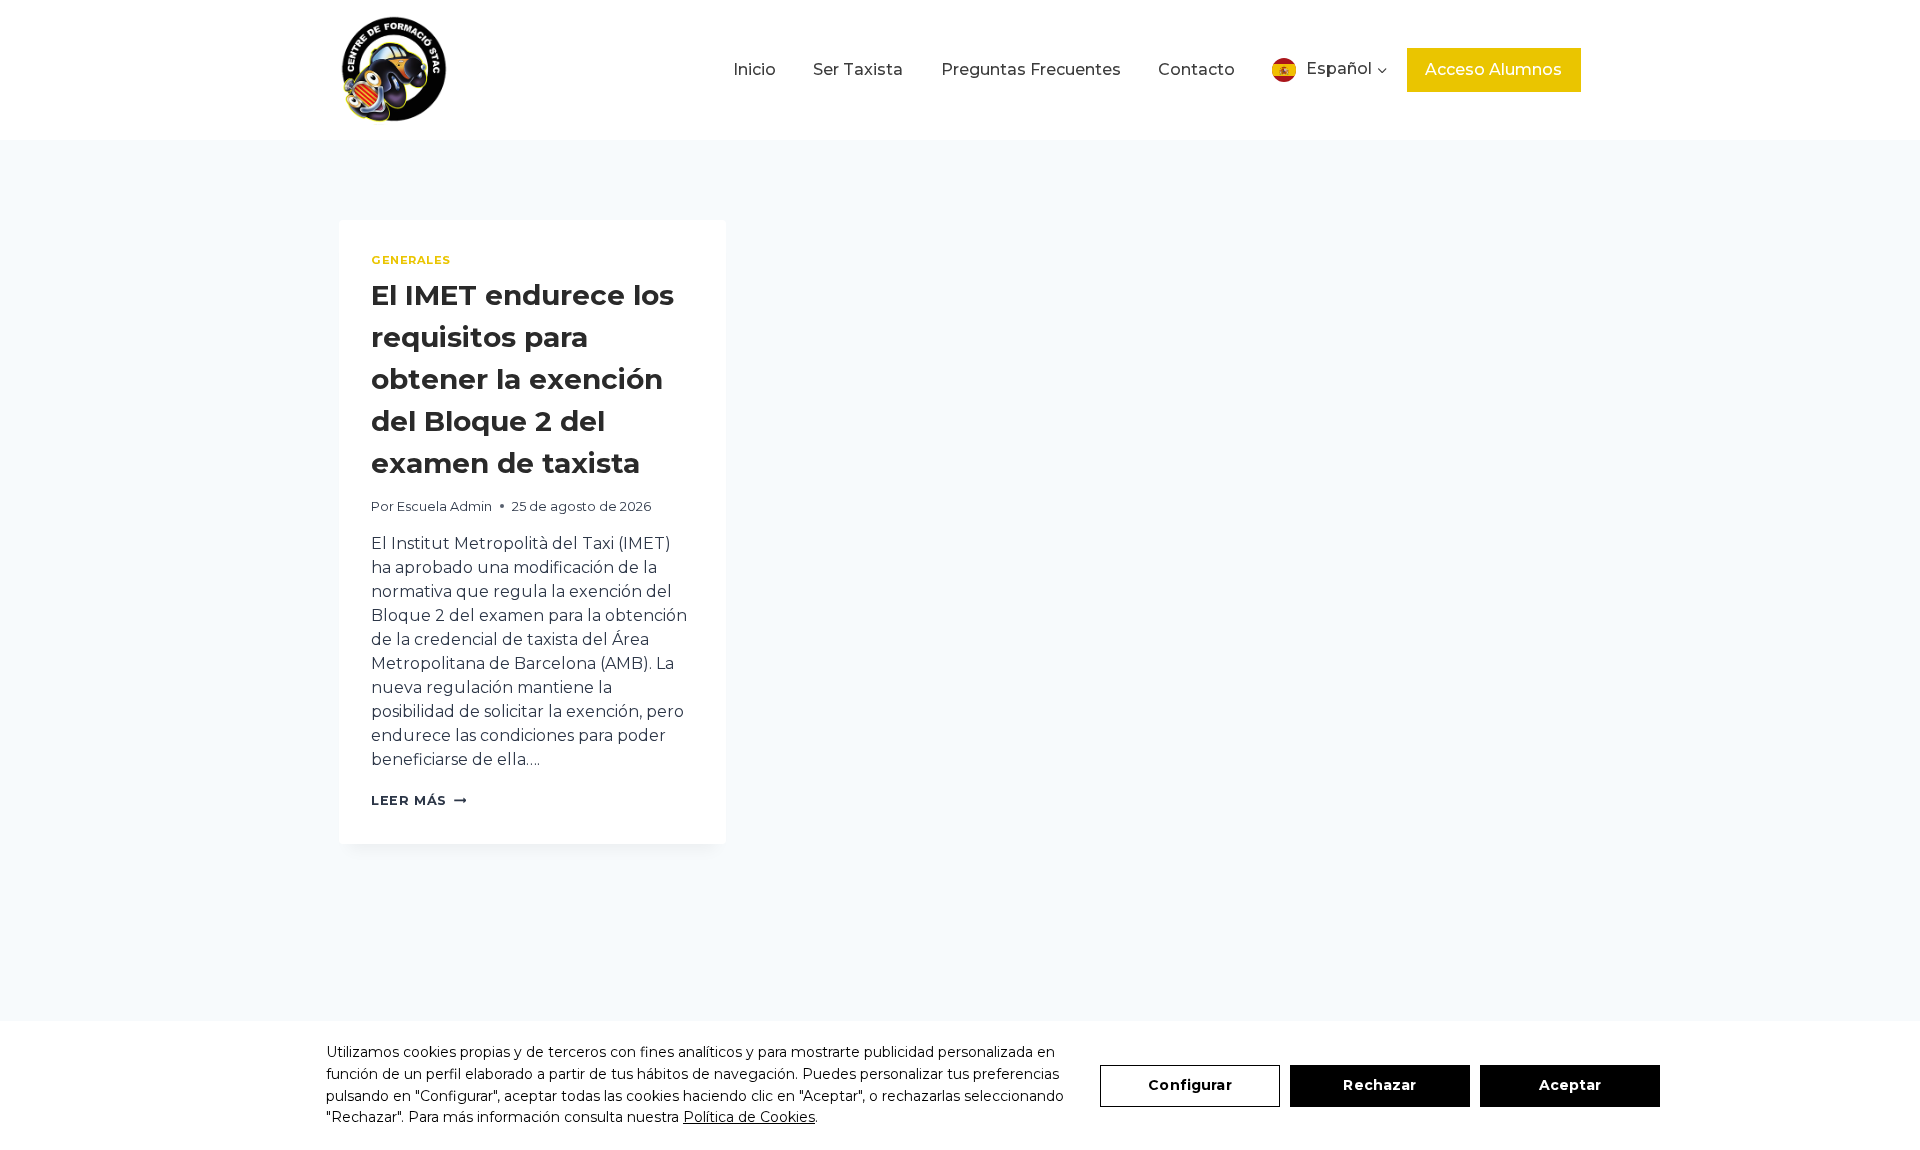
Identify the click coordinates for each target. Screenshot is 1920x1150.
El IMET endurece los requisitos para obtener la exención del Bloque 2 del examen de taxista (522, 379)
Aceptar (1570, 1085)
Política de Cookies (749, 1117)
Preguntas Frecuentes (1031, 69)
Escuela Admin (444, 506)
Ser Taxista (858, 69)
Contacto (1196, 69)
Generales (411, 260)
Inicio (754, 69)
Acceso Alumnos (1493, 69)
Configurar (1189, 1085)
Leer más (418, 800)
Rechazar (1379, 1085)
